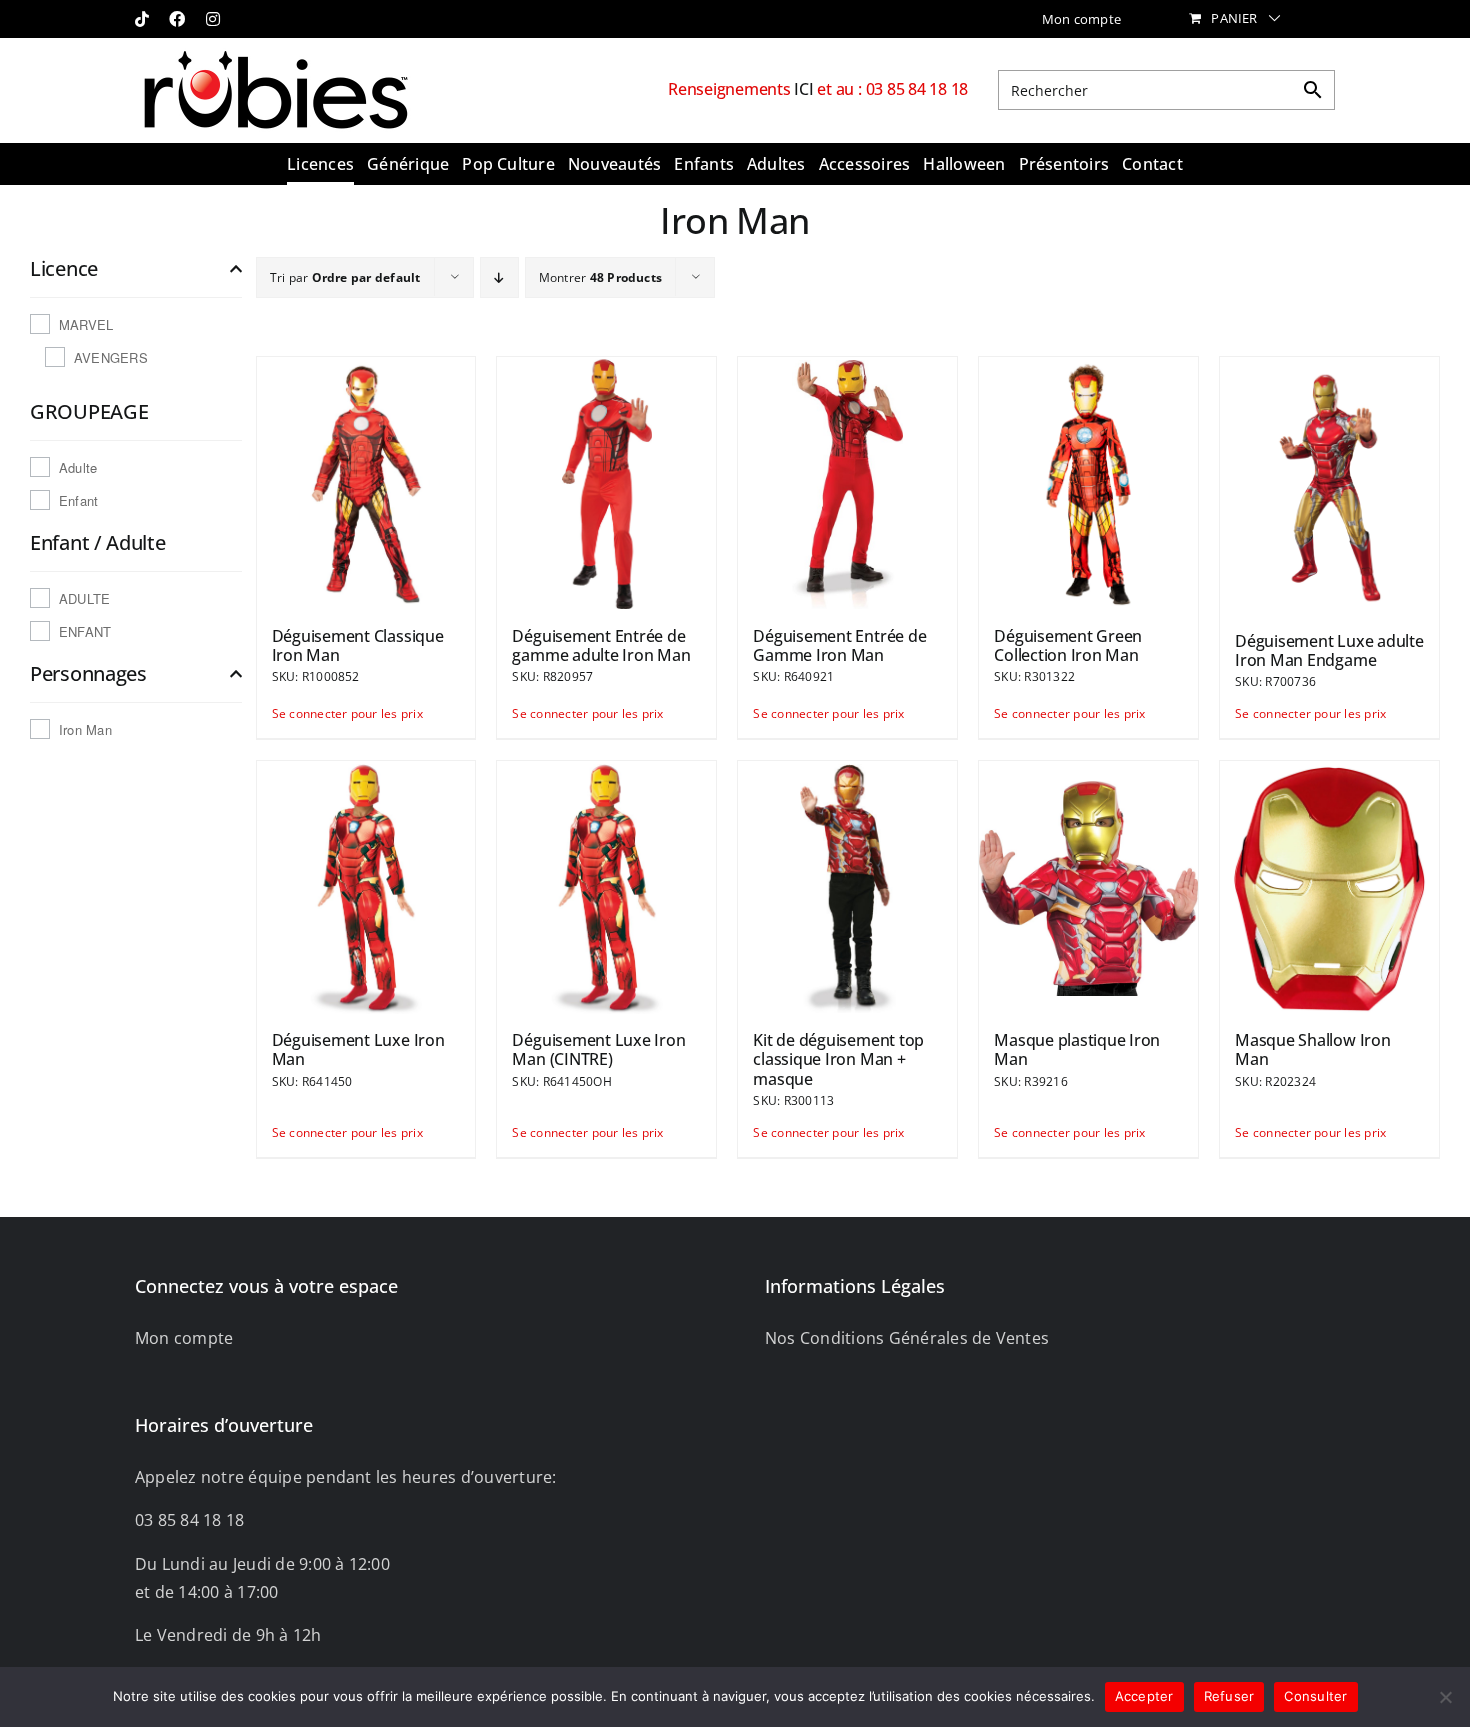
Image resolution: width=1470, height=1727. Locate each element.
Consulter (1315, 1696)
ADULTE (84, 598)
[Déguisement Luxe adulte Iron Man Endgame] (1329, 484)
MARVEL (86, 324)
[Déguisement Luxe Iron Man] (366, 886)
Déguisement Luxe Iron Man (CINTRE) (598, 1049)
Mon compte (184, 1338)
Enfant (78, 500)
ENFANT (85, 631)
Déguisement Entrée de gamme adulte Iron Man (601, 645)
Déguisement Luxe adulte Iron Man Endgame (1329, 650)
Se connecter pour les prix (318, 713)
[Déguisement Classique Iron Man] (366, 482)
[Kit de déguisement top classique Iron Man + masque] (847, 886)
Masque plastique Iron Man (1077, 1049)
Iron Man (85, 729)
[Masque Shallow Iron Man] (1329, 886)
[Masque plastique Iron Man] (1088, 886)
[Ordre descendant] (499, 277)
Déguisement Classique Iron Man (358, 645)
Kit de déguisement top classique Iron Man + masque (838, 1059)
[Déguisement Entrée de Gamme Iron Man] (847, 482)
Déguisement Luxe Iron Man (358, 1049)
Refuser (1229, 1696)
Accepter (1144, 1696)
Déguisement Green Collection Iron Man (1068, 645)
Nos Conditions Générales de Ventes (907, 1338)
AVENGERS (111, 357)
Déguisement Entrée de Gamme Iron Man (839, 645)
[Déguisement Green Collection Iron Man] (1088, 482)
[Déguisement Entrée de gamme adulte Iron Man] (606, 482)
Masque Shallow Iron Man (1312, 1049)
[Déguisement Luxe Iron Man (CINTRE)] (606, 886)
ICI (805, 89)
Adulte (78, 467)
